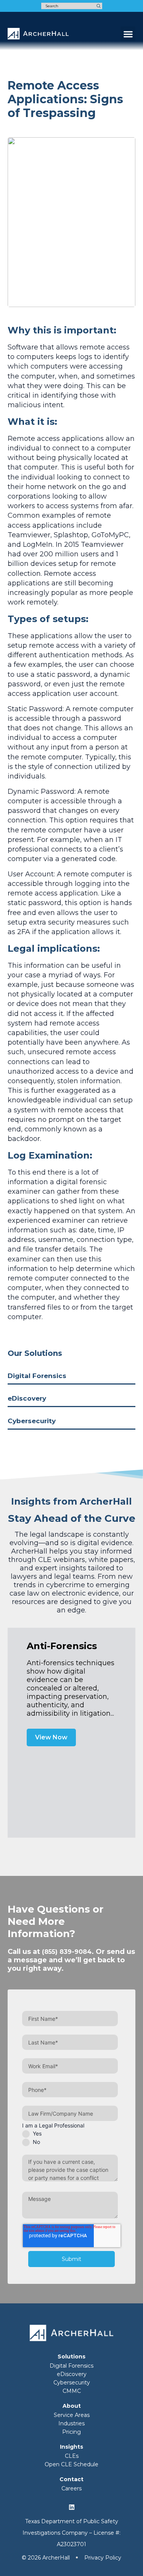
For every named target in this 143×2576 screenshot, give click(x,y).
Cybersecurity (32, 1421)
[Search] (99, 6)
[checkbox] (70, 2138)
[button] (128, 34)
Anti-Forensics (62, 1646)
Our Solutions (35, 1353)
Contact (71, 2479)
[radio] (70, 2134)
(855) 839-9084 (67, 1952)
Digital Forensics (37, 1376)
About (72, 2406)
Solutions (71, 2357)
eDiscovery (27, 1398)
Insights (71, 2447)
